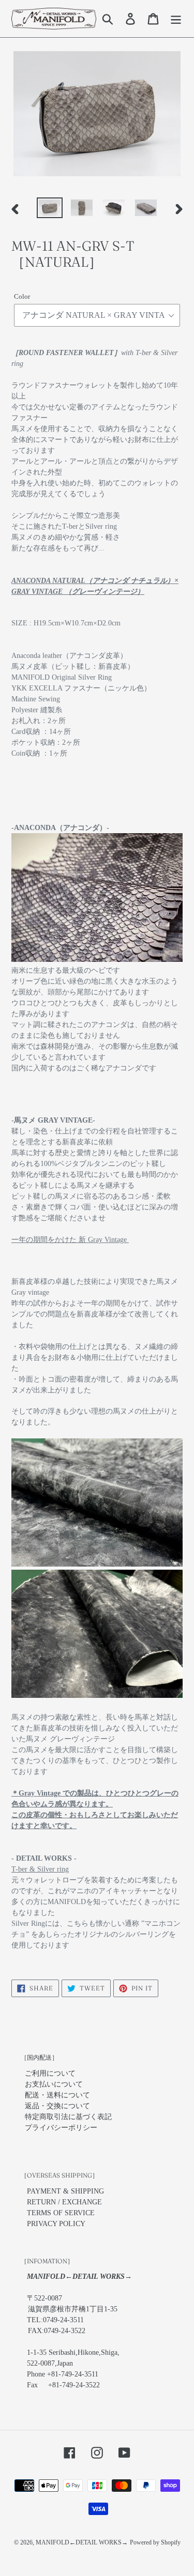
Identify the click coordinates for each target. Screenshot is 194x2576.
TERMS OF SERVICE (61, 2213)
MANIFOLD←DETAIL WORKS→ (82, 2542)
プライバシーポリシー (61, 2128)
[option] (50, 209)
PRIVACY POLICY (56, 2224)
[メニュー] (176, 19)
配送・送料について (57, 2095)
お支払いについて (54, 2084)
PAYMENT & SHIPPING (65, 2191)
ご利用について (50, 2073)
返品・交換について (57, 2106)
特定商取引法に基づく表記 (68, 2117)
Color (22, 296)
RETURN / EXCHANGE (64, 2202)
